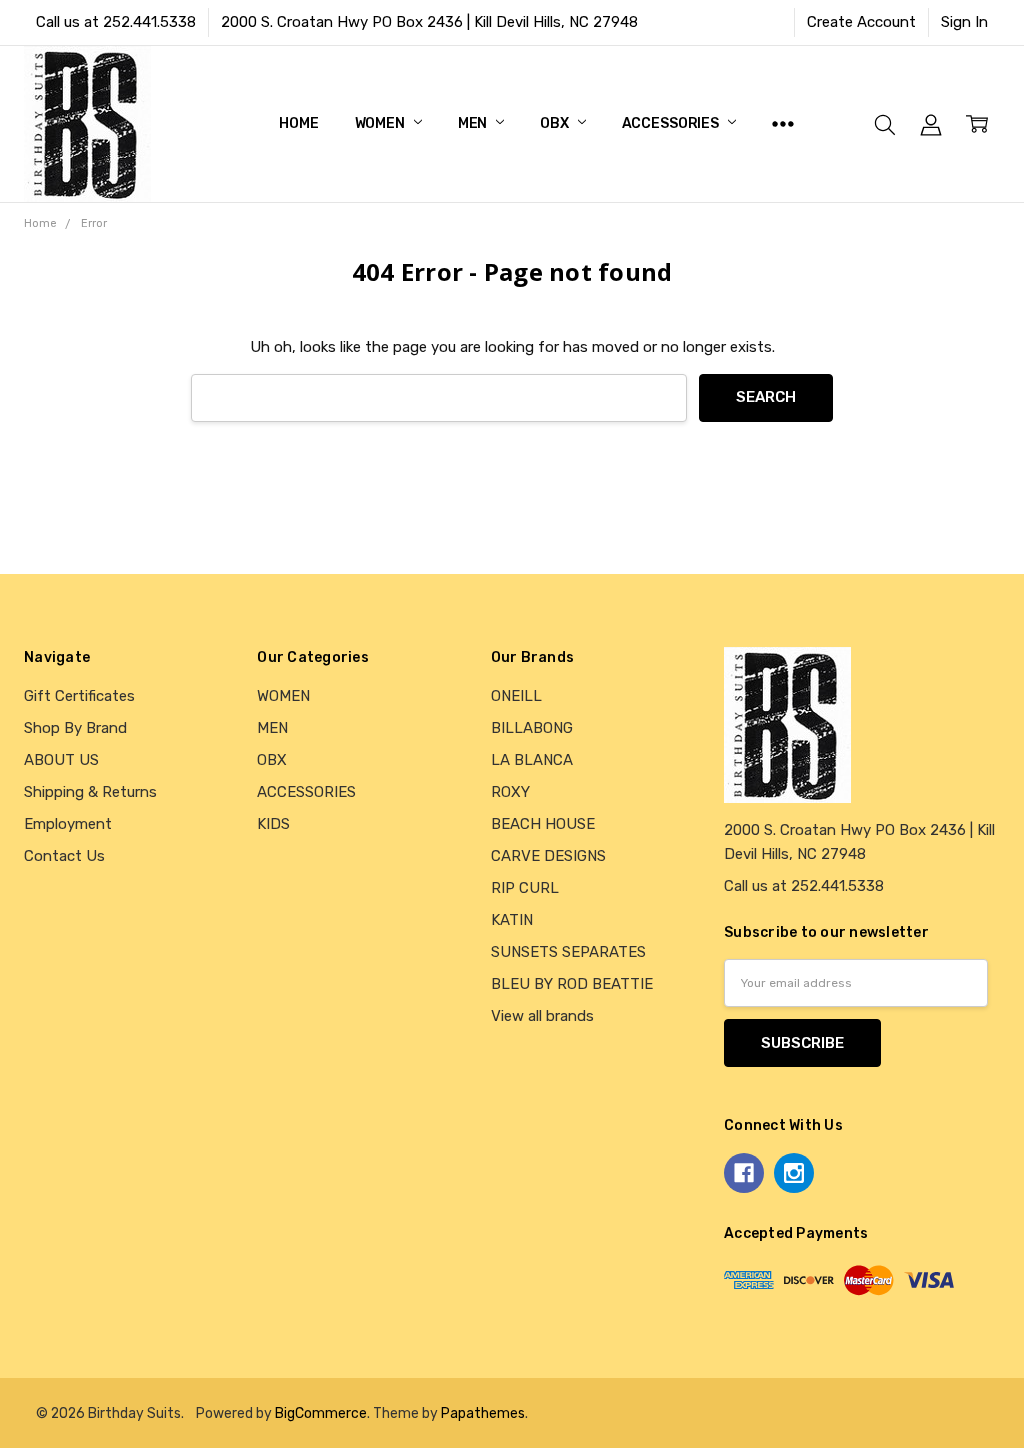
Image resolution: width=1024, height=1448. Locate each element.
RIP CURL (525, 888)
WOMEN (381, 123)
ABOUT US (61, 760)
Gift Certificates (79, 696)
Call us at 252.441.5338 (116, 22)
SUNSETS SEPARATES (568, 952)
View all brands (542, 1016)
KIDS (273, 824)
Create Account (861, 22)
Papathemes (483, 1413)
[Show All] (783, 124)
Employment (68, 824)
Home (298, 123)
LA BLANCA (532, 760)
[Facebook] (744, 1173)
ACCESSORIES (672, 123)
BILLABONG (532, 728)
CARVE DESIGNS (548, 856)
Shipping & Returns (90, 792)
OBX (555, 123)
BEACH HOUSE (543, 824)
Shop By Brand (75, 728)
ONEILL (516, 696)
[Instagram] (794, 1173)
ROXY (510, 792)
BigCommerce (321, 1413)
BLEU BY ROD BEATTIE (572, 984)
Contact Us (64, 856)
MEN (474, 123)
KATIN (512, 920)
